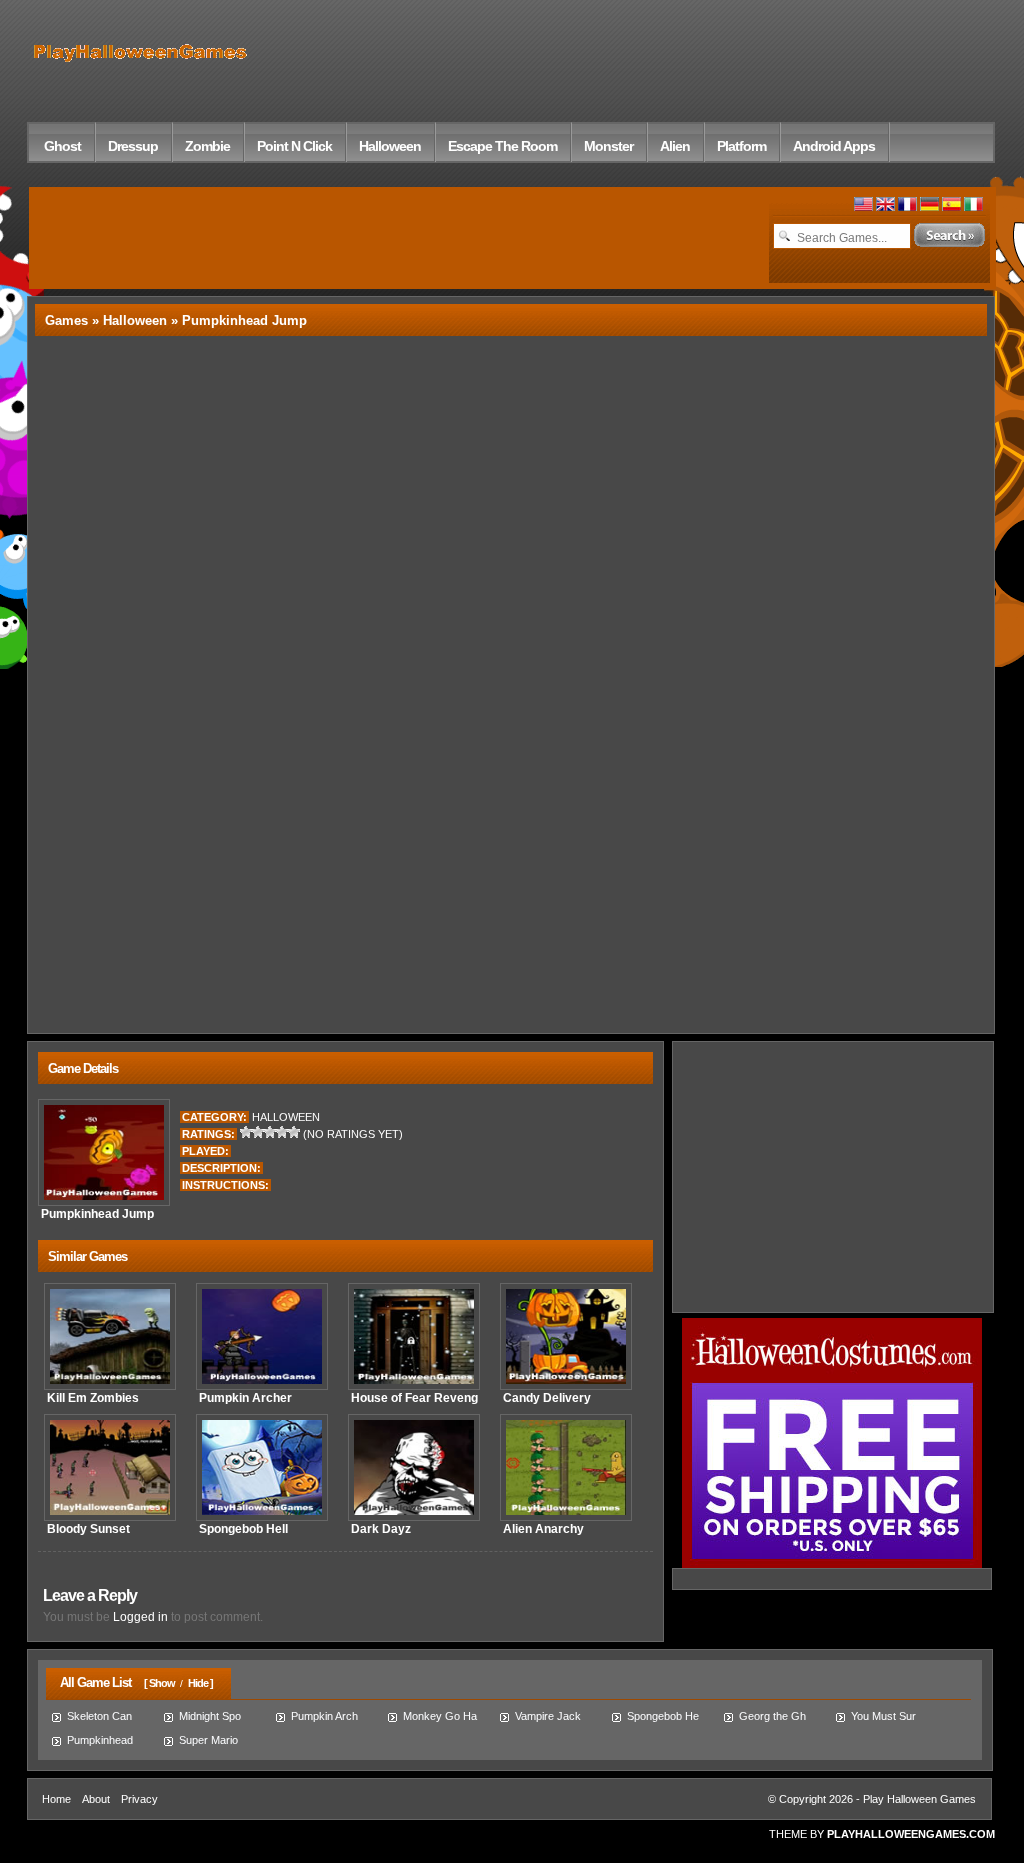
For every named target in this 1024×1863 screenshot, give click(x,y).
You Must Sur (883, 1716)
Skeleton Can (99, 1716)
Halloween (390, 146)
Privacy (139, 1799)
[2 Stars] (258, 1132)
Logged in (140, 1617)
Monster (608, 146)
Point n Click (294, 146)
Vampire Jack (548, 1716)
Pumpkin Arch (324, 1716)
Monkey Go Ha (440, 1716)
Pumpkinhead (100, 1740)
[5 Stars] (294, 1132)
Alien (675, 146)
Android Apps (834, 146)
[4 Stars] (282, 1132)
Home (56, 1799)
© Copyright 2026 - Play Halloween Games (872, 1799)
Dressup (133, 146)
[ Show (159, 1683)
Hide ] (200, 1683)
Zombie (207, 146)
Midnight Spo (210, 1716)
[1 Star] (246, 1132)
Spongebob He (663, 1716)
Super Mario (208, 1740)
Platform (741, 146)
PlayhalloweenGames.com (911, 1834)
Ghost (62, 146)
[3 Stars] (270, 1132)
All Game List (91, 1682)
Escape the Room (502, 146)
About (96, 1799)
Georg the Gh (772, 1716)
